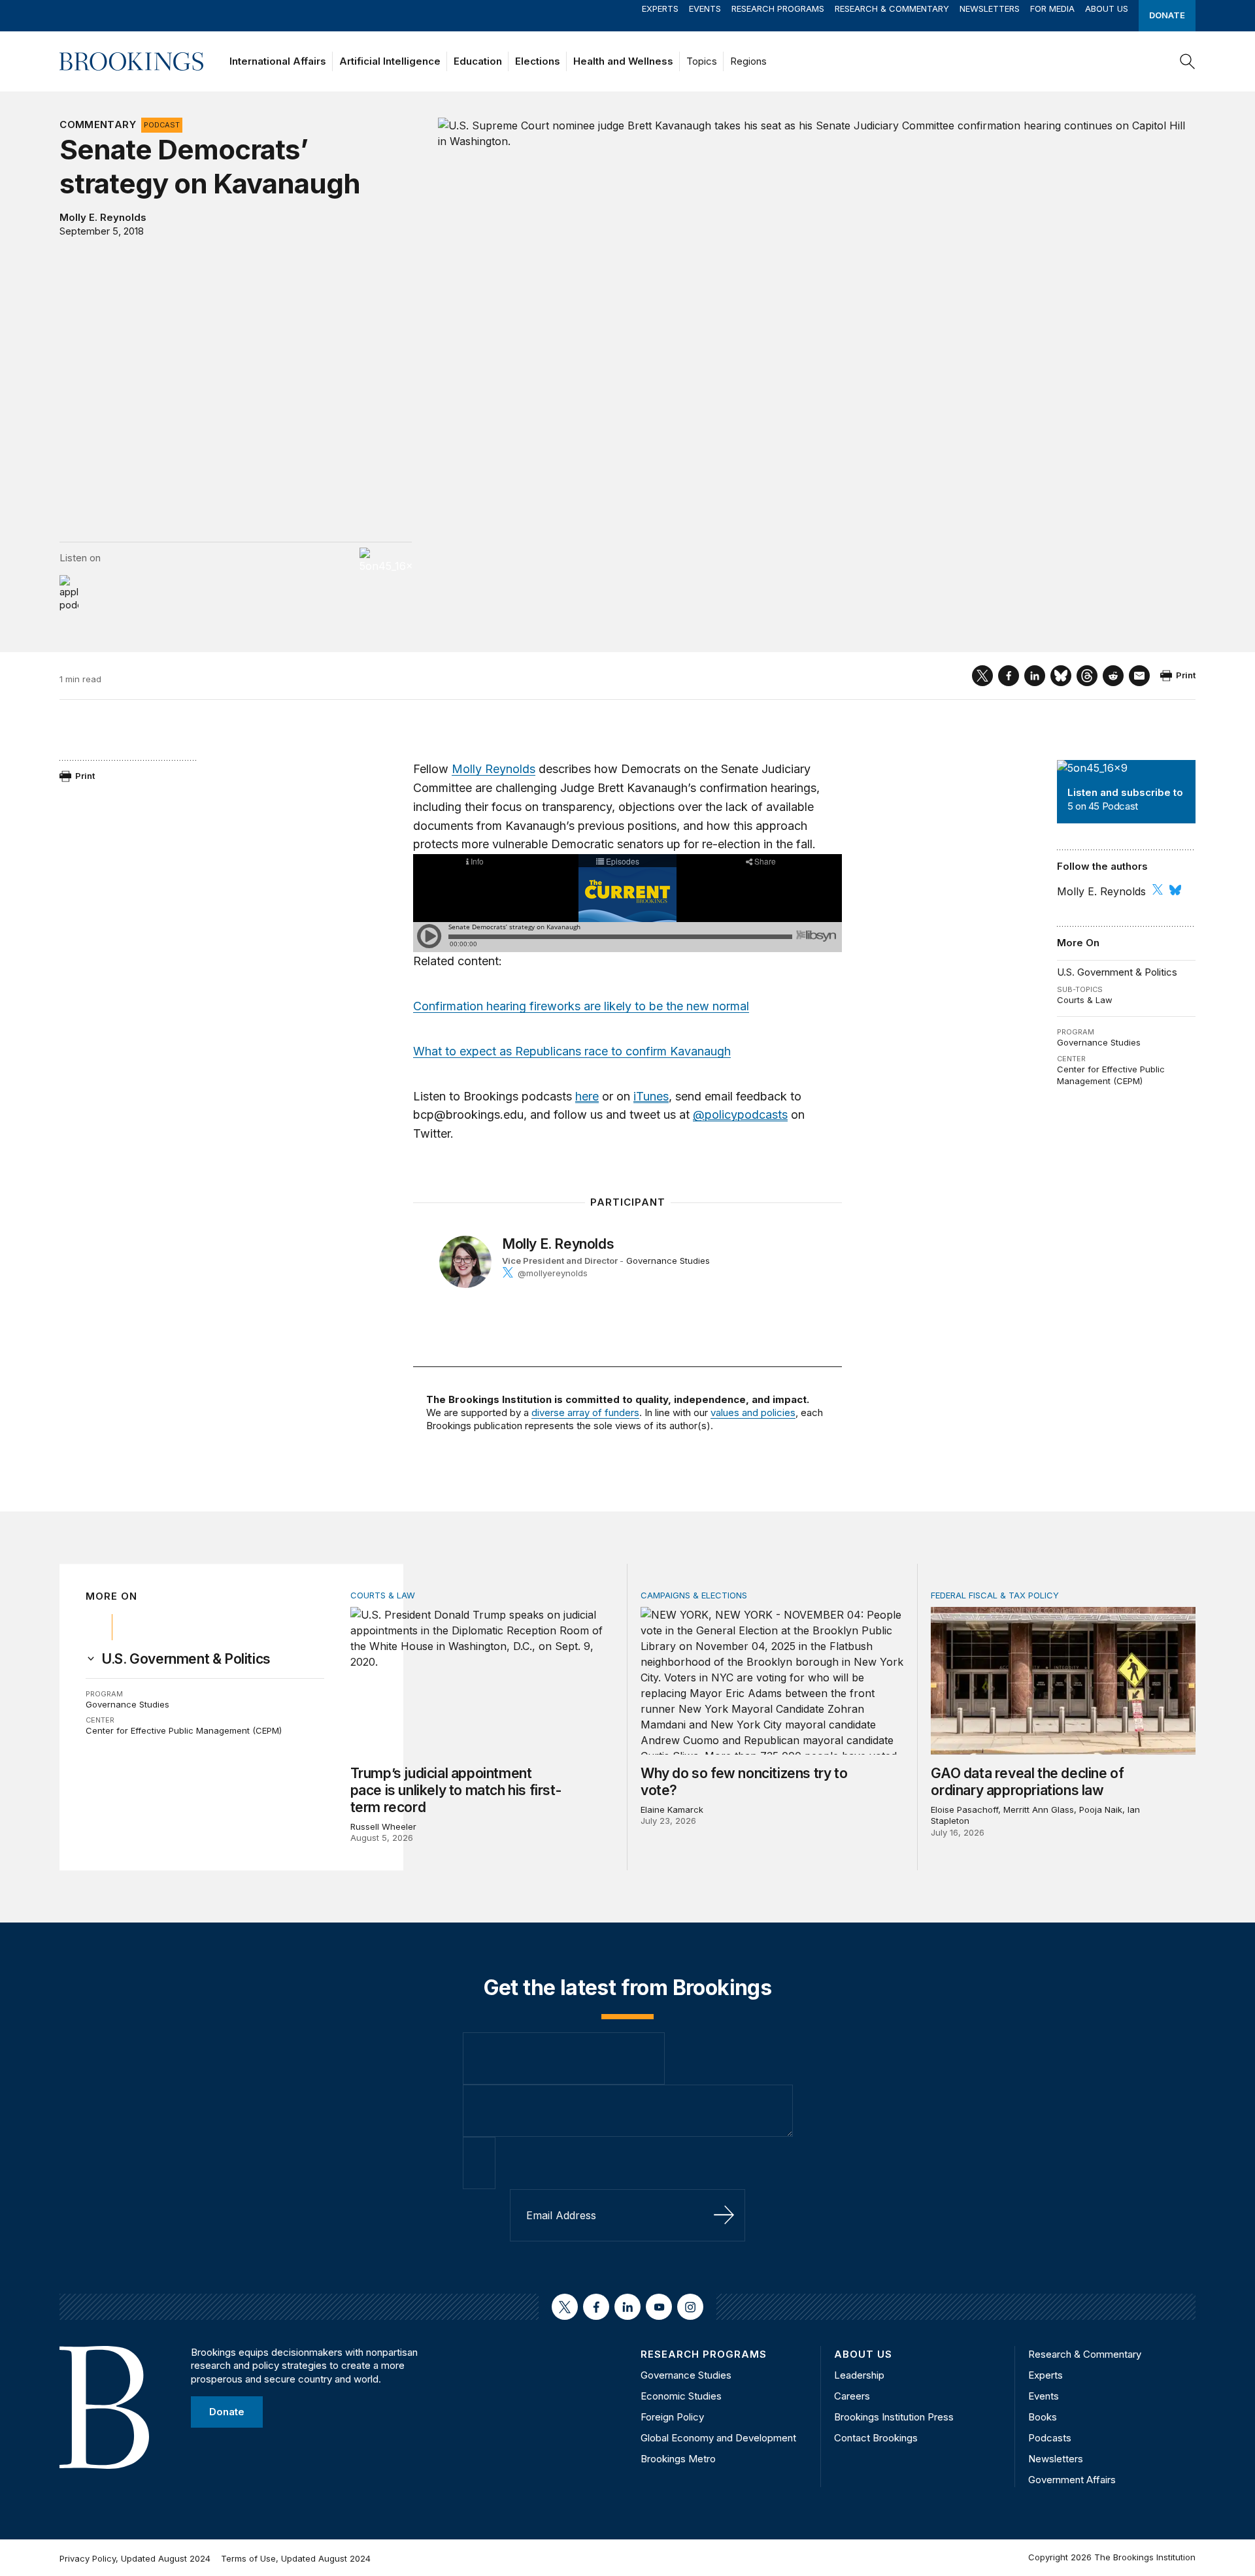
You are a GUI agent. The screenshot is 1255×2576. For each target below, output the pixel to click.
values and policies (753, 1412)
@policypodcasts (740, 1115)
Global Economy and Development (718, 2438)
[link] (186, 1659)
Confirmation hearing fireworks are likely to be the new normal (581, 1006)
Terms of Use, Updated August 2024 (296, 2558)
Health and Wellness (623, 61)
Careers (852, 2396)
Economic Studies (681, 2396)
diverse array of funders (585, 1412)
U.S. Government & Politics (1117, 972)
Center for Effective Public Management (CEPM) (1111, 1075)
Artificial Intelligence (390, 61)
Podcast (162, 125)
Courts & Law (1085, 1000)
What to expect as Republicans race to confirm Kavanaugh (572, 1051)
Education (478, 61)
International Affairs (278, 61)
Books (1043, 2417)
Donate (1167, 15)
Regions (748, 61)
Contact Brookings (876, 2438)
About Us (1107, 8)
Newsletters (990, 8)
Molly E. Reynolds (103, 217)
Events (705, 8)
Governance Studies (1099, 1042)
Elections (538, 61)
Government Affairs (1072, 2480)
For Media (1052, 8)
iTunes (651, 1096)
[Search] (1188, 61)
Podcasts (1050, 2438)
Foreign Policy (672, 2417)
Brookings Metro (678, 2459)
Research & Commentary (892, 8)
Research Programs (778, 8)
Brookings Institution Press (894, 2417)
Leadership (859, 2375)
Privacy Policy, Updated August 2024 (135, 2558)
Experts (660, 8)
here (587, 1096)
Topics (702, 61)
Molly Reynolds (494, 769)
